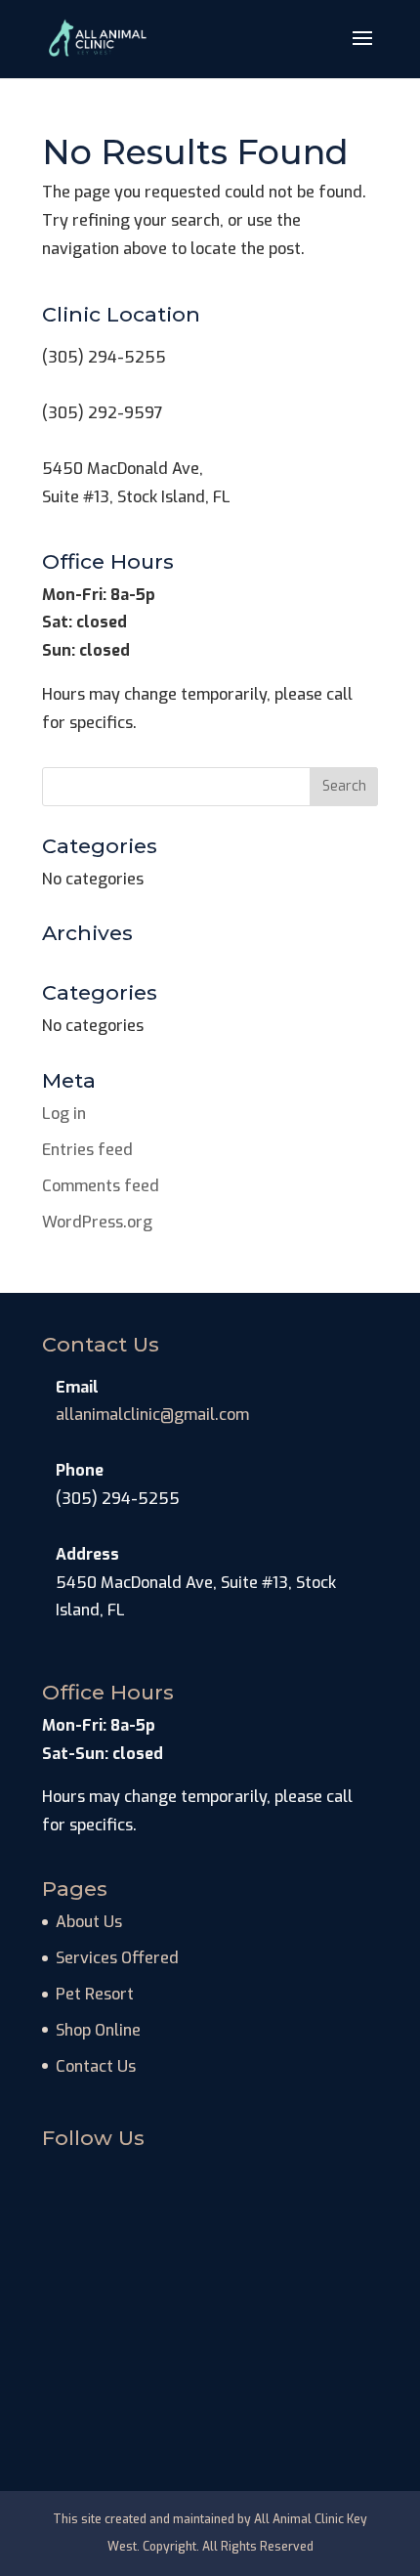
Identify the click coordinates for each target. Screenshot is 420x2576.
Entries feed (87, 1150)
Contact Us (96, 2066)
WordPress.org (97, 1222)
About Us (89, 1922)
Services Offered (117, 1958)
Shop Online (98, 2030)
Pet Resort (95, 1994)
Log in (64, 1114)
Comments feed (101, 1186)
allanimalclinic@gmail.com (152, 1415)
